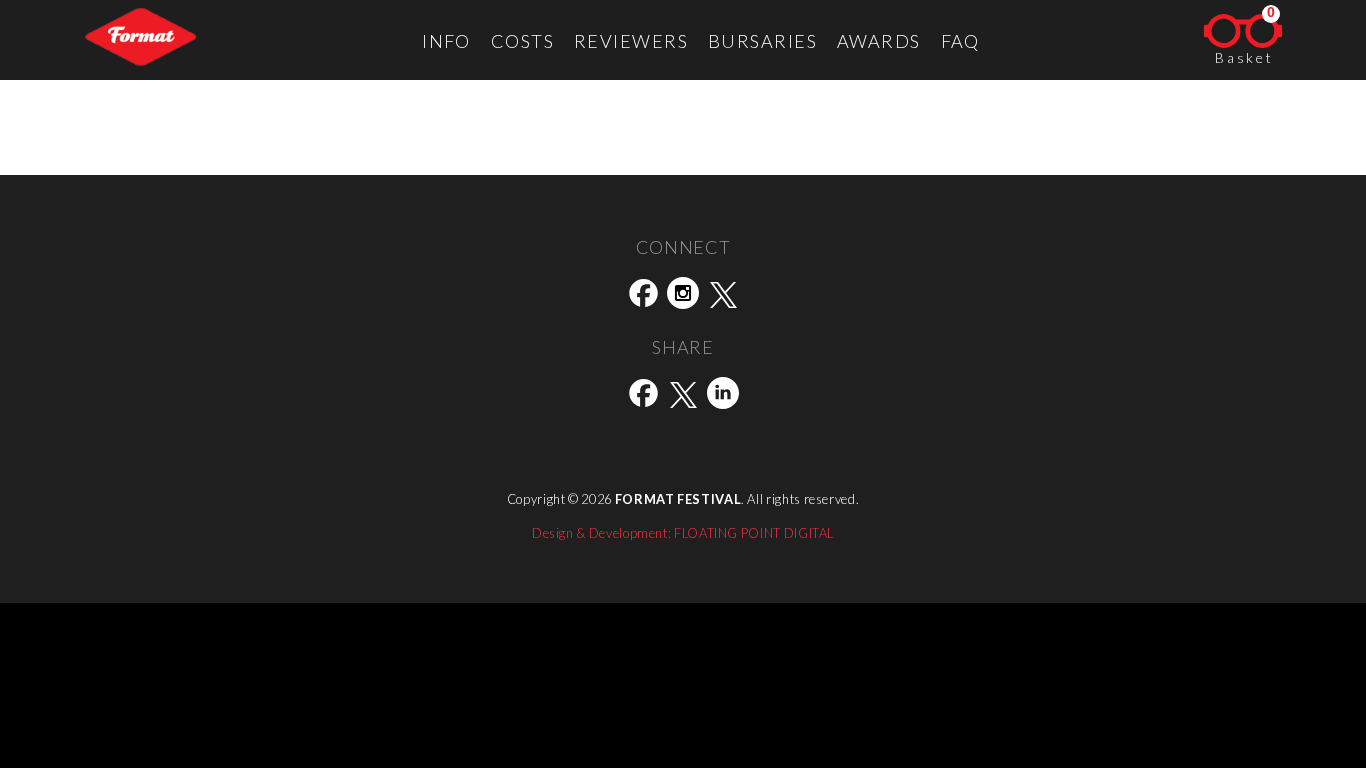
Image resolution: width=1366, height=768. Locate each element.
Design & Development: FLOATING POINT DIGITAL (683, 533)
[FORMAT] (141, 39)
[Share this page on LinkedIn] (723, 397)
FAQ (960, 41)
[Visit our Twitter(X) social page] (723, 297)
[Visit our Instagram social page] (683, 297)
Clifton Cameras (213, 163)
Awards (879, 41)
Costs (522, 41)
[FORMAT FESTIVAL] (683, 465)
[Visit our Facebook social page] (643, 297)
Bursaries (762, 41)
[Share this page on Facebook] (643, 397)
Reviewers (631, 41)
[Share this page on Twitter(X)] (683, 397)
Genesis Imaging (69, 163)
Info (446, 41)
